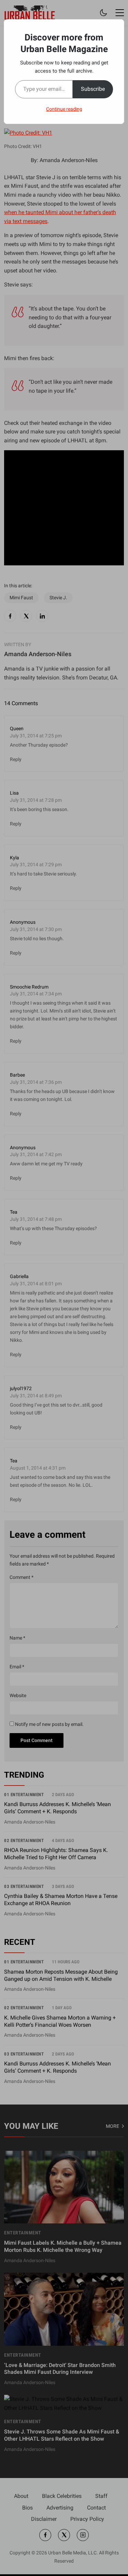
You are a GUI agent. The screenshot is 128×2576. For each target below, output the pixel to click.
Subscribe (93, 89)
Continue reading (64, 109)
